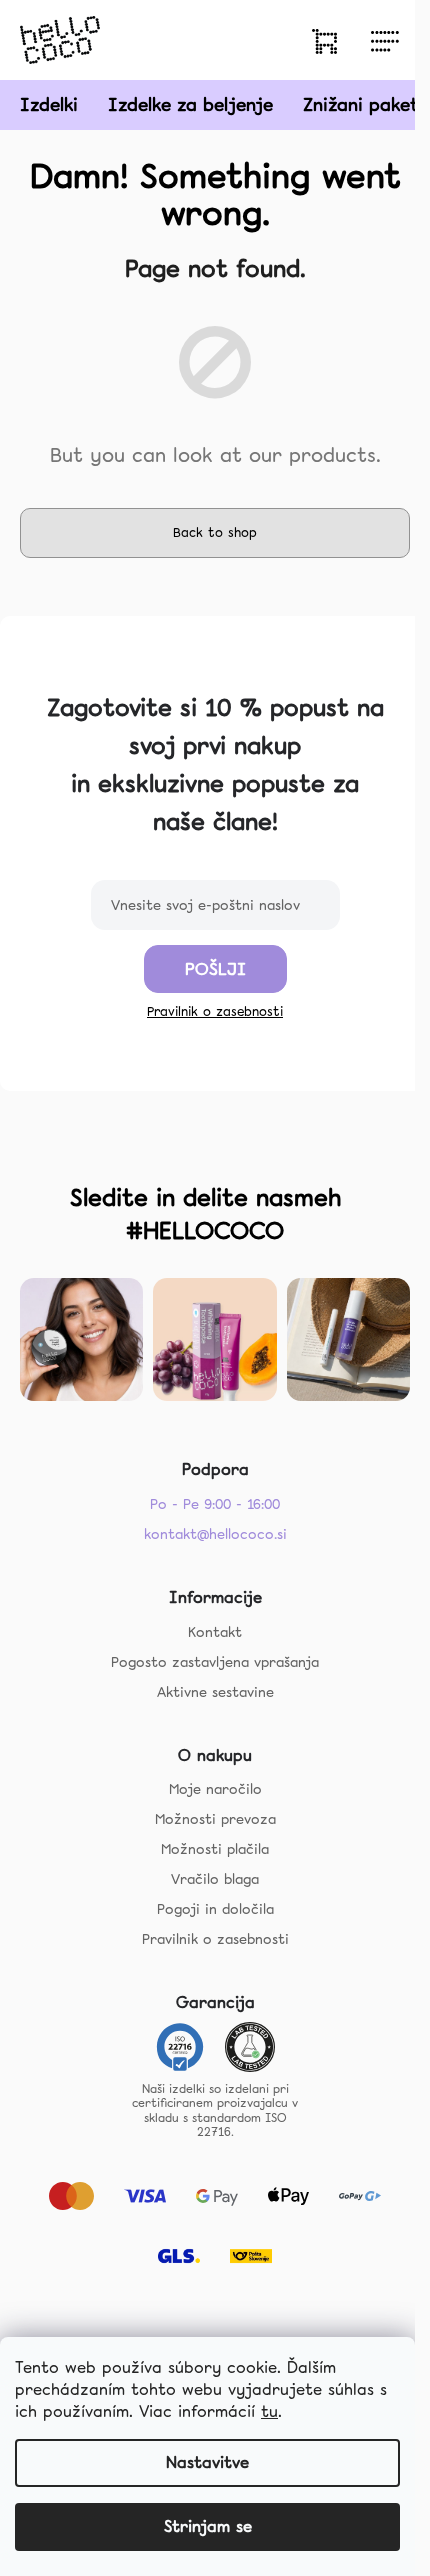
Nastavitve (207, 2462)
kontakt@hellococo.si (215, 1534)
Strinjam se (208, 2526)
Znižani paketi (363, 104)
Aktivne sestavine (215, 1692)
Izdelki (49, 104)
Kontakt (215, 1632)
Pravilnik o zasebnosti (215, 1011)
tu (269, 2411)
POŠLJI (215, 969)
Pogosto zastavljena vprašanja (215, 1662)
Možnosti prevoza (215, 1819)
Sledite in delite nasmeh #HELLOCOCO (205, 1214)
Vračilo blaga (215, 1879)
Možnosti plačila (215, 1849)
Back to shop (215, 532)
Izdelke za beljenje (190, 104)
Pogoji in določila (215, 1909)
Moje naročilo (215, 1789)
